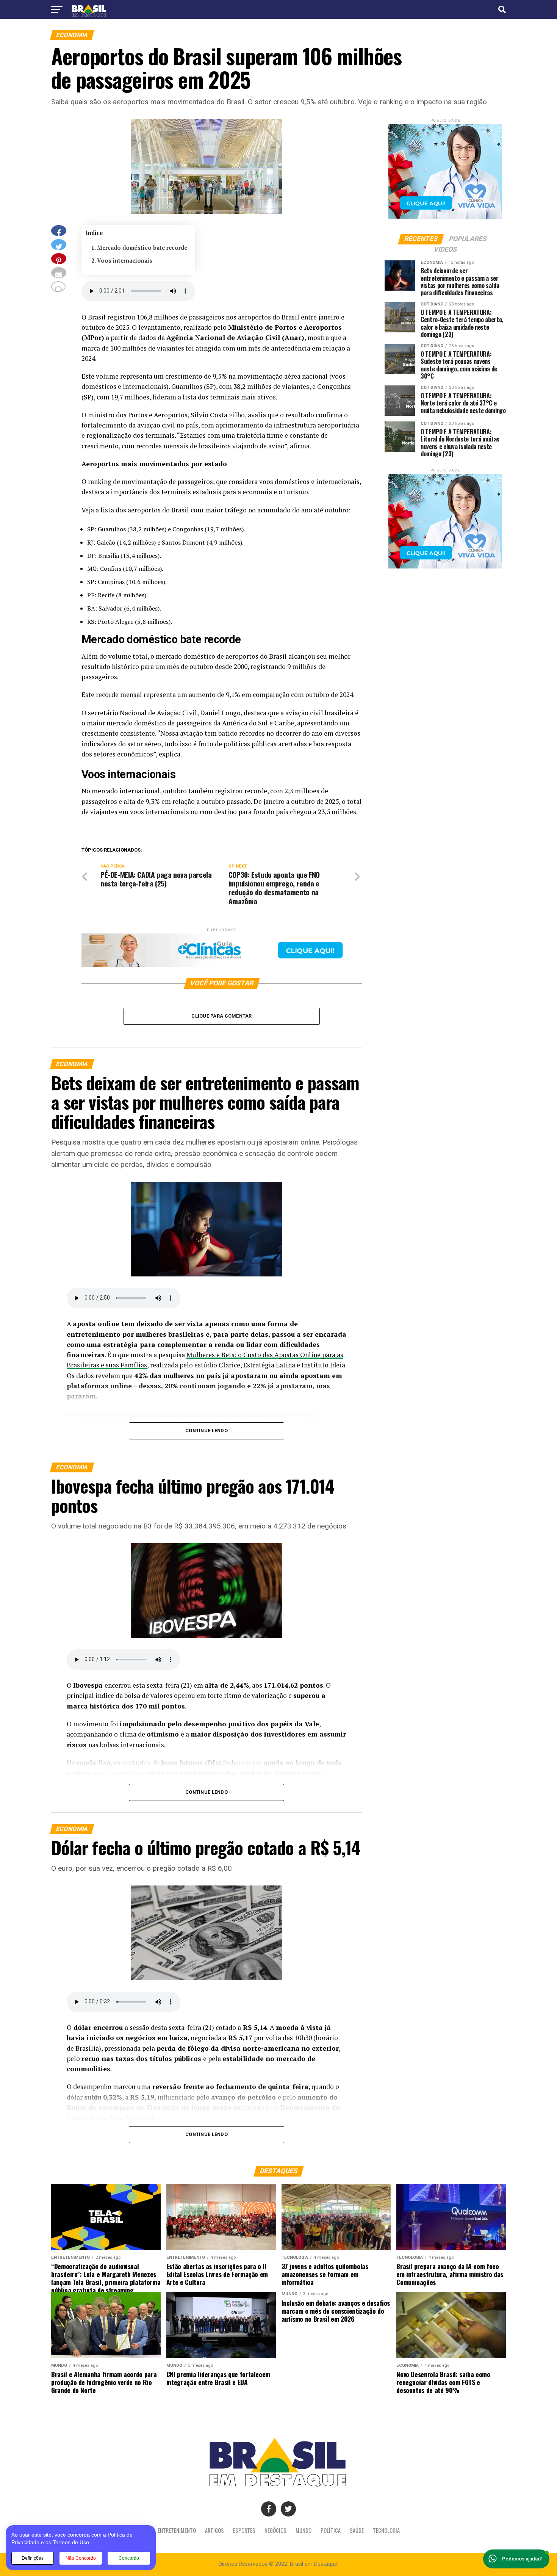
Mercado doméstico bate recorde (142, 248)
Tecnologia (386, 2530)
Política (331, 2530)
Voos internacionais (125, 261)
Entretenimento (177, 2530)
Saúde (357, 2530)
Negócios (275, 2530)
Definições (33, 2558)
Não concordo (81, 2558)
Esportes (244, 2530)
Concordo (129, 2558)
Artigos (214, 2530)
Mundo (304, 2530)
